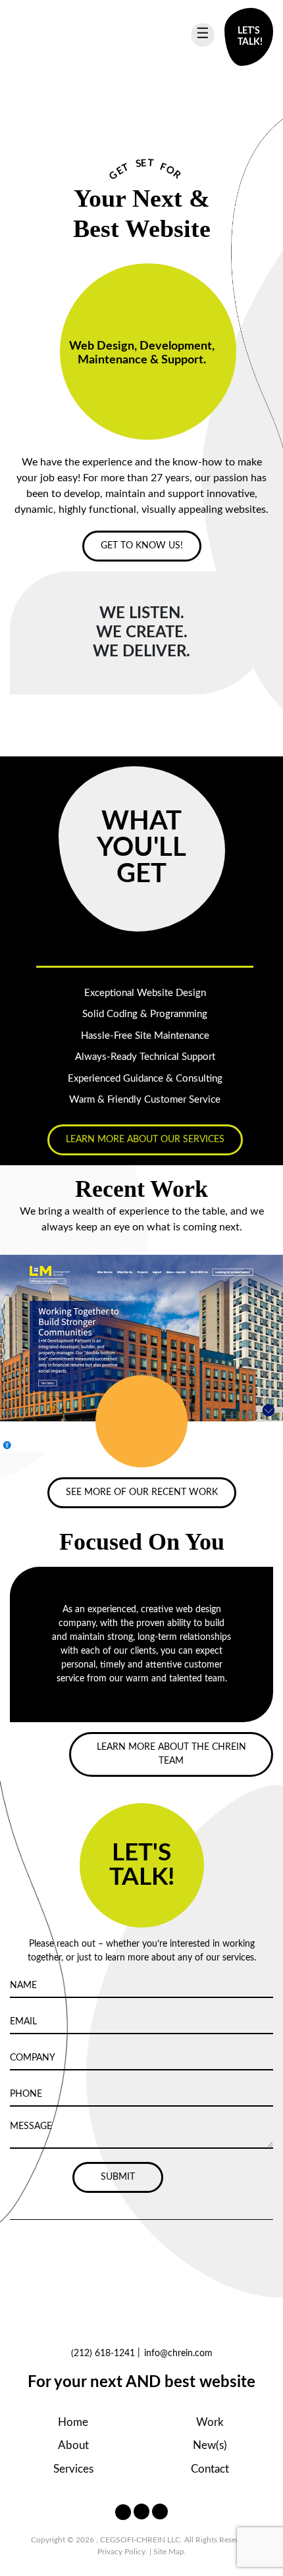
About (73, 2445)
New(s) (210, 2445)
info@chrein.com (178, 2353)
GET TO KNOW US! (142, 546)
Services (73, 2469)
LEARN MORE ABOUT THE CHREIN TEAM (171, 1754)
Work (210, 2422)
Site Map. (170, 2552)
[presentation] (130, 1425)
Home (73, 2422)
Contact (210, 2469)
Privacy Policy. (122, 2552)
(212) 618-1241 (103, 2353)
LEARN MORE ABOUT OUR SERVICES (145, 1140)
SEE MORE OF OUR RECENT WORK (142, 1492)
